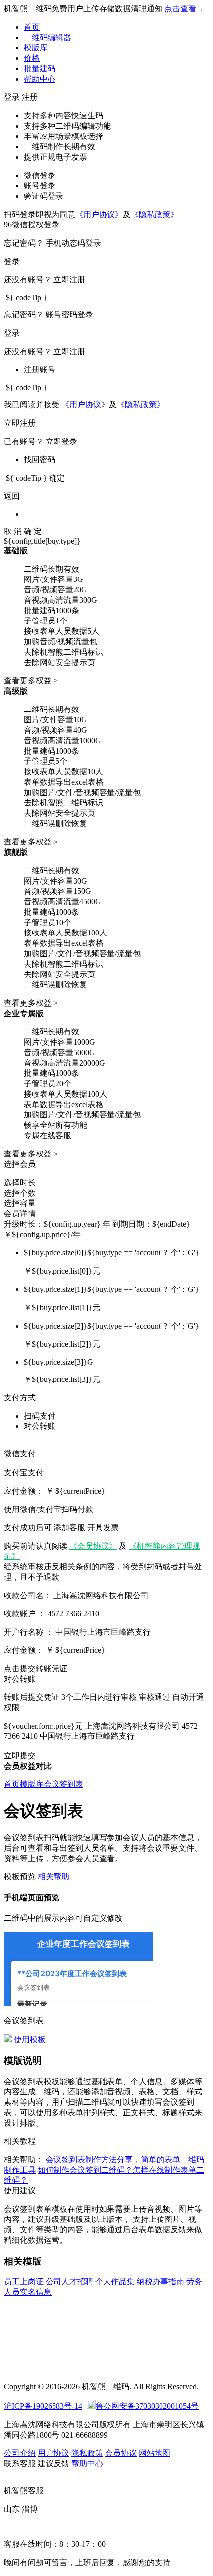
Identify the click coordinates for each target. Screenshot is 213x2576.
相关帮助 (53, 1877)
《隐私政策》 (155, 214)
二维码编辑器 (48, 37)
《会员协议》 (93, 1546)
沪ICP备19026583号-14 (43, 2406)
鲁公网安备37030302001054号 (147, 2406)
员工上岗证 (24, 2282)
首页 (32, 27)
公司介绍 (20, 2453)
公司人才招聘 (69, 2282)
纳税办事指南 (160, 2282)
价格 (32, 58)
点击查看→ (184, 9)
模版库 (36, 48)
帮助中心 (40, 79)
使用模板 (30, 2039)
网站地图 (155, 2453)
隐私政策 (87, 2453)
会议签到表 (63, 1784)
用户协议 (53, 2453)
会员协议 (121, 2453)
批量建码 (40, 68)
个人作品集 (115, 2282)
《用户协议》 (99, 214)
